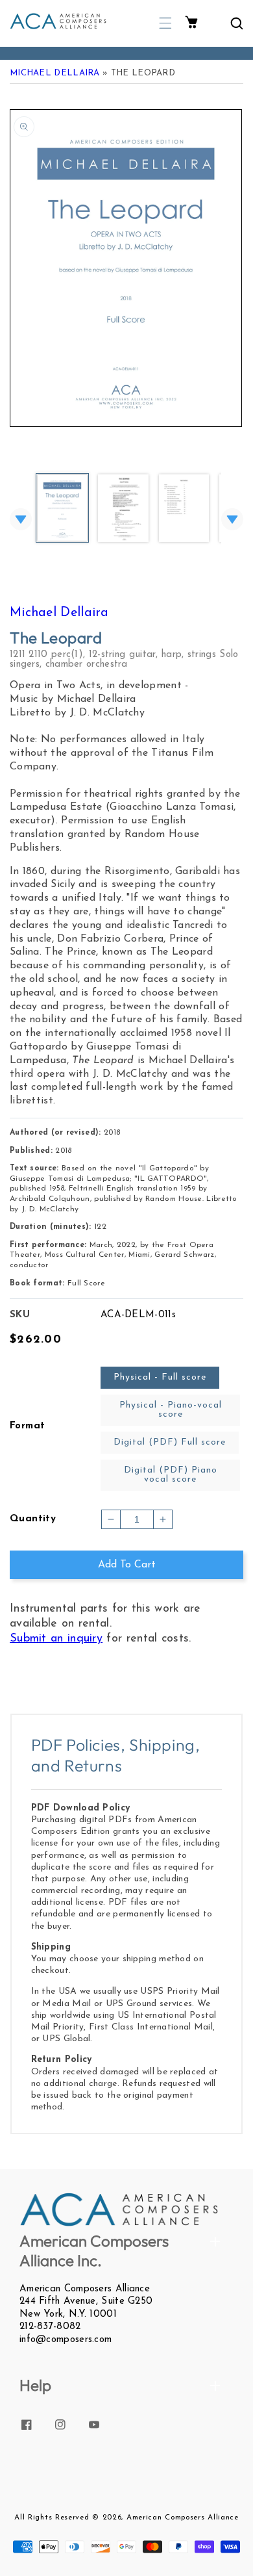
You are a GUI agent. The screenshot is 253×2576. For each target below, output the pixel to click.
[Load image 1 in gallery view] (62, 509)
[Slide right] (232, 519)
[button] (165, 23)
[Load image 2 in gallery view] (123, 509)
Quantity (33, 1519)
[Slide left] (21, 519)
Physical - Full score (160, 1377)
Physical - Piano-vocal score (171, 1410)
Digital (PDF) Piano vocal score (171, 1475)
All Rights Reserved (52, 2518)
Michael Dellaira (55, 73)
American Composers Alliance (183, 2518)
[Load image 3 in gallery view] (184, 509)
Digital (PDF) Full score (170, 1442)
